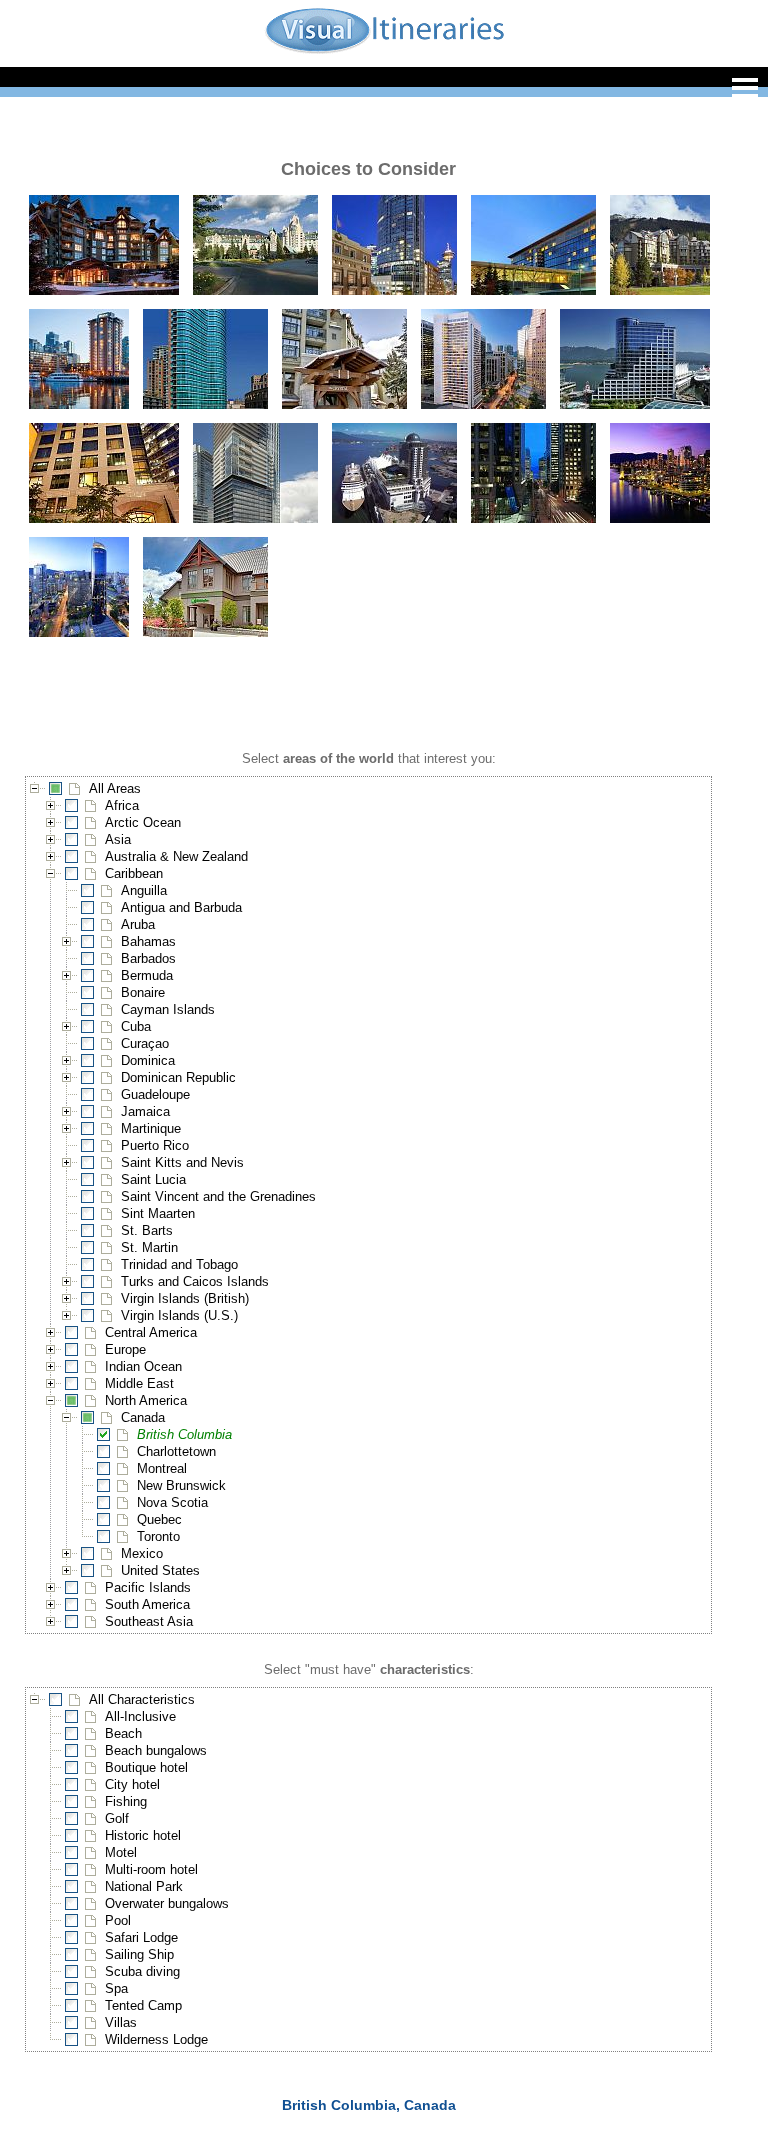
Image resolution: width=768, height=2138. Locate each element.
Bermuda (147, 975)
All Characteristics (142, 1699)
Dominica (148, 1060)
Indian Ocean (143, 1366)
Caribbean (134, 873)
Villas (121, 2022)
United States (160, 1570)
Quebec (159, 1519)
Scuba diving (142, 1971)
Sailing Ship (139, 1954)
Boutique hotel (146, 1767)
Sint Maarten (158, 1213)
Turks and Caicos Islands (195, 1281)
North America (146, 1400)
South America (147, 1604)
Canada (143, 1417)
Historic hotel (143, 1835)
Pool (118, 1920)
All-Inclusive (140, 1716)
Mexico (142, 1553)
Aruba (138, 924)
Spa (116, 1988)
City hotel (132, 1784)
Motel (121, 1852)
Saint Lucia (153, 1179)
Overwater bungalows (167, 1903)
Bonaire (143, 992)
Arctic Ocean (143, 822)
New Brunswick (181, 1485)
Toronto (158, 1536)
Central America (151, 1332)
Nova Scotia (172, 1502)
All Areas (115, 788)
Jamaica (145, 1111)
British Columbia (184, 1434)
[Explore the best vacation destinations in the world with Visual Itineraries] (384, 51)
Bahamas (148, 941)
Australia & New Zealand (176, 856)
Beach (123, 1733)
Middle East (139, 1383)
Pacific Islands (148, 1587)
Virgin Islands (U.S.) (179, 1315)
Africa (122, 805)
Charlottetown (176, 1451)
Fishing (126, 1801)
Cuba (136, 1026)
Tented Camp (143, 2005)
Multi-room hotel (151, 1869)
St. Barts (147, 1230)
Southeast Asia (149, 1621)
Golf (117, 1818)
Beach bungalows (156, 1750)
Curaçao (145, 1043)
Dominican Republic (178, 1077)
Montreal (162, 1468)
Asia (118, 839)
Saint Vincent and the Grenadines (218, 1196)
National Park (144, 1886)
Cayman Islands (168, 1009)
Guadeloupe (155, 1094)
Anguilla (144, 890)
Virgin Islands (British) (185, 1298)
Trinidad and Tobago (179, 1264)
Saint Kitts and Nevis (182, 1162)
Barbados (148, 958)
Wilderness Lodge (156, 2039)
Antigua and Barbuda (181, 907)
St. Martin (149, 1247)
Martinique (151, 1128)
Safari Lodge (141, 1937)
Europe (125, 1349)
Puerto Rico (155, 1145)
